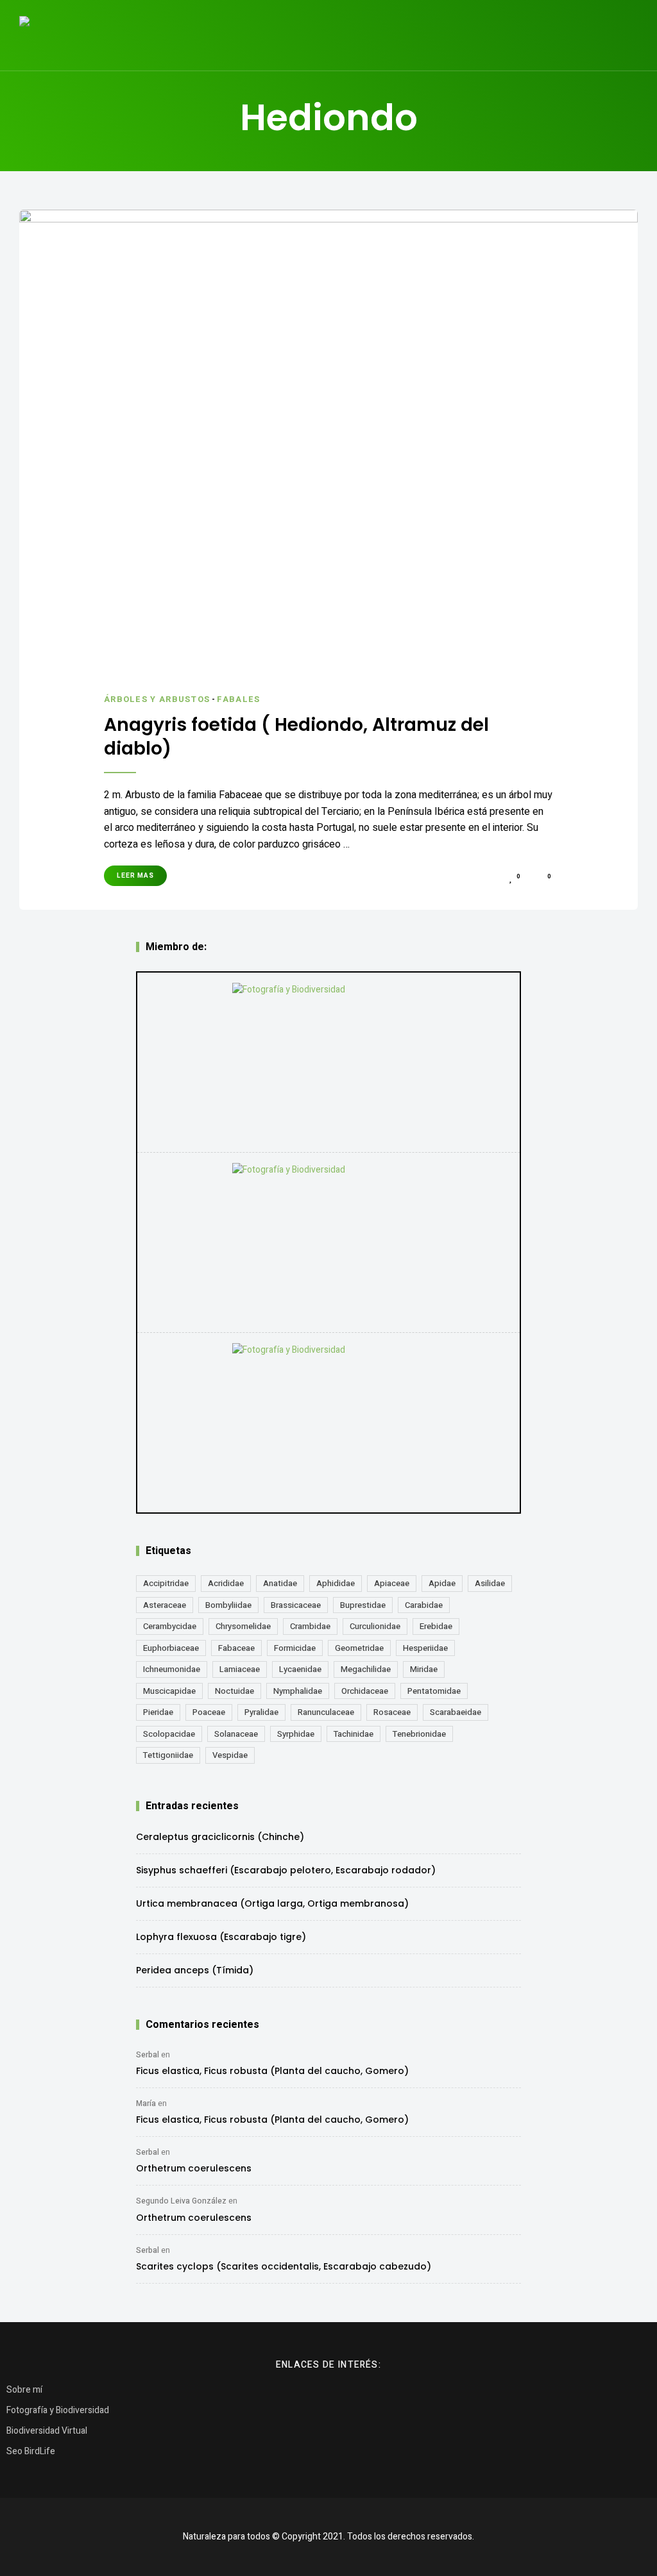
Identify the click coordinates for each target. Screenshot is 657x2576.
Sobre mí (24, 2390)
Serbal (148, 2055)
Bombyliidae (228, 1605)
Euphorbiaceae (171, 1648)
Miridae (424, 1669)
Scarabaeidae (456, 1712)
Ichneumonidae (172, 1669)
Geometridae (359, 1648)
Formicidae (295, 1648)
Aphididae (336, 1583)
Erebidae (436, 1626)
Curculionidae (375, 1626)
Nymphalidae (298, 1691)
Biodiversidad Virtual (47, 2431)
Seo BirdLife (31, 2451)
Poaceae (209, 1712)
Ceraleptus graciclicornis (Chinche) (220, 1837)
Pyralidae (261, 1712)
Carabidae (424, 1605)
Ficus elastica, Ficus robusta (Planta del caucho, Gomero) (272, 2071)
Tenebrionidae (419, 1734)
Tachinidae (354, 1734)
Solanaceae (236, 1734)
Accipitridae (166, 1583)
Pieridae (158, 1712)
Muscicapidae (169, 1691)
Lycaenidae (300, 1669)
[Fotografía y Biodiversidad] (328, 1062)
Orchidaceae (365, 1691)
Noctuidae (235, 1691)
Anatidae (280, 1583)
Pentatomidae (434, 1691)
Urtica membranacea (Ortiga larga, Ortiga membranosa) (272, 1903)
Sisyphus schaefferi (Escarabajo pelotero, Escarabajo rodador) (286, 1870)
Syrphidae (296, 1734)
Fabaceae (236, 1648)
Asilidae (490, 1583)
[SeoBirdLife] (328, 1423)
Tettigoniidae (168, 1755)
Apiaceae (392, 1583)
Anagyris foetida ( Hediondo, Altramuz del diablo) (296, 737)
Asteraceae (165, 1605)
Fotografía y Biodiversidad (58, 2410)
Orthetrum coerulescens (194, 2168)
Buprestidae (363, 1605)
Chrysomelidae (243, 1626)
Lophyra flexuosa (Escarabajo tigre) (221, 1937)
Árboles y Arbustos (157, 699)
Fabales (238, 699)
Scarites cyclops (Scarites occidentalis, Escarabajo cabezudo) (284, 2266)
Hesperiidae (425, 1648)
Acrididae (226, 1583)
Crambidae (310, 1626)
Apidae (442, 1583)
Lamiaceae (240, 1669)
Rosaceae (392, 1712)
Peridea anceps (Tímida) (195, 1970)
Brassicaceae (296, 1605)
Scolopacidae (169, 1734)
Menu (625, 35)
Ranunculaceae (326, 1712)
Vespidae (230, 1755)
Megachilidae (366, 1669)
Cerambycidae (170, 1626)
